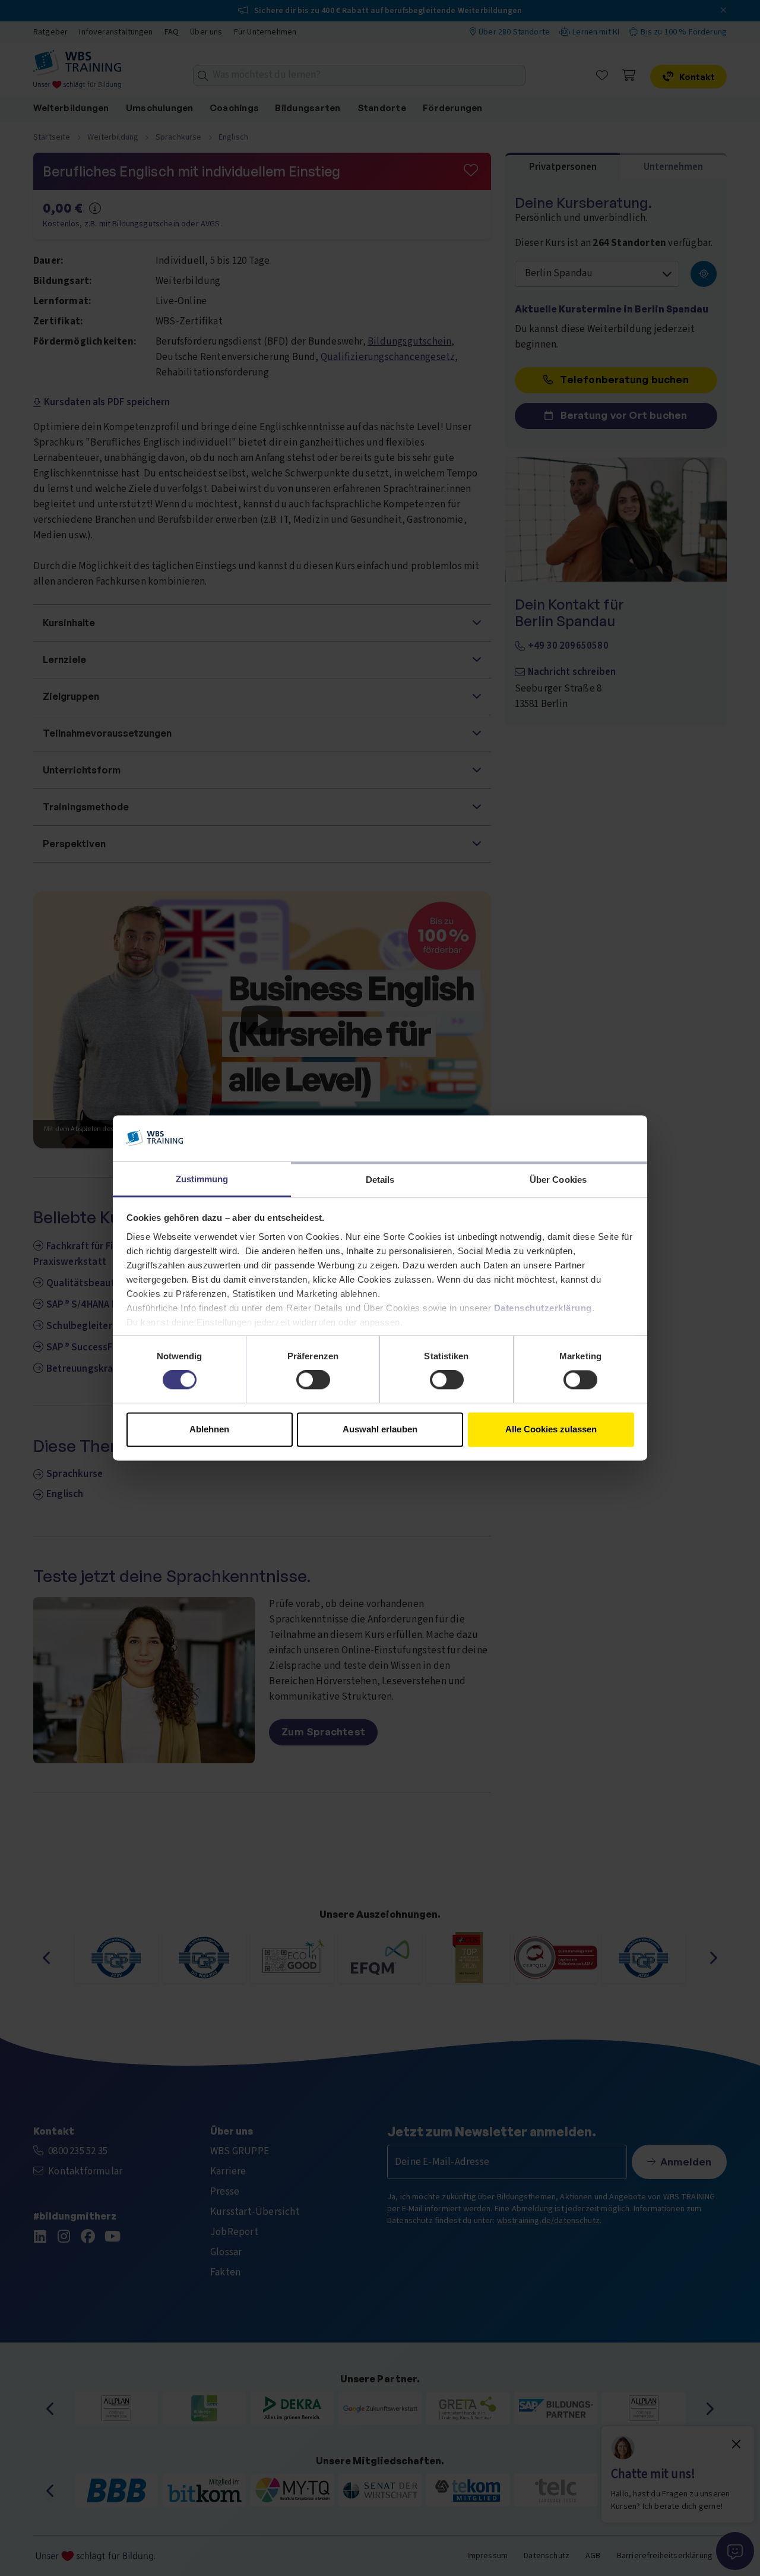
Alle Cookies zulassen (551, 1429)
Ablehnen (209, 1429)
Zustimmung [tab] (202, 1179)
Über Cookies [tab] (558, 1180)
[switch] (313, 1380)
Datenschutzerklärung (543, 1308)
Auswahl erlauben (380, 1429)
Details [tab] (380, 1180)
